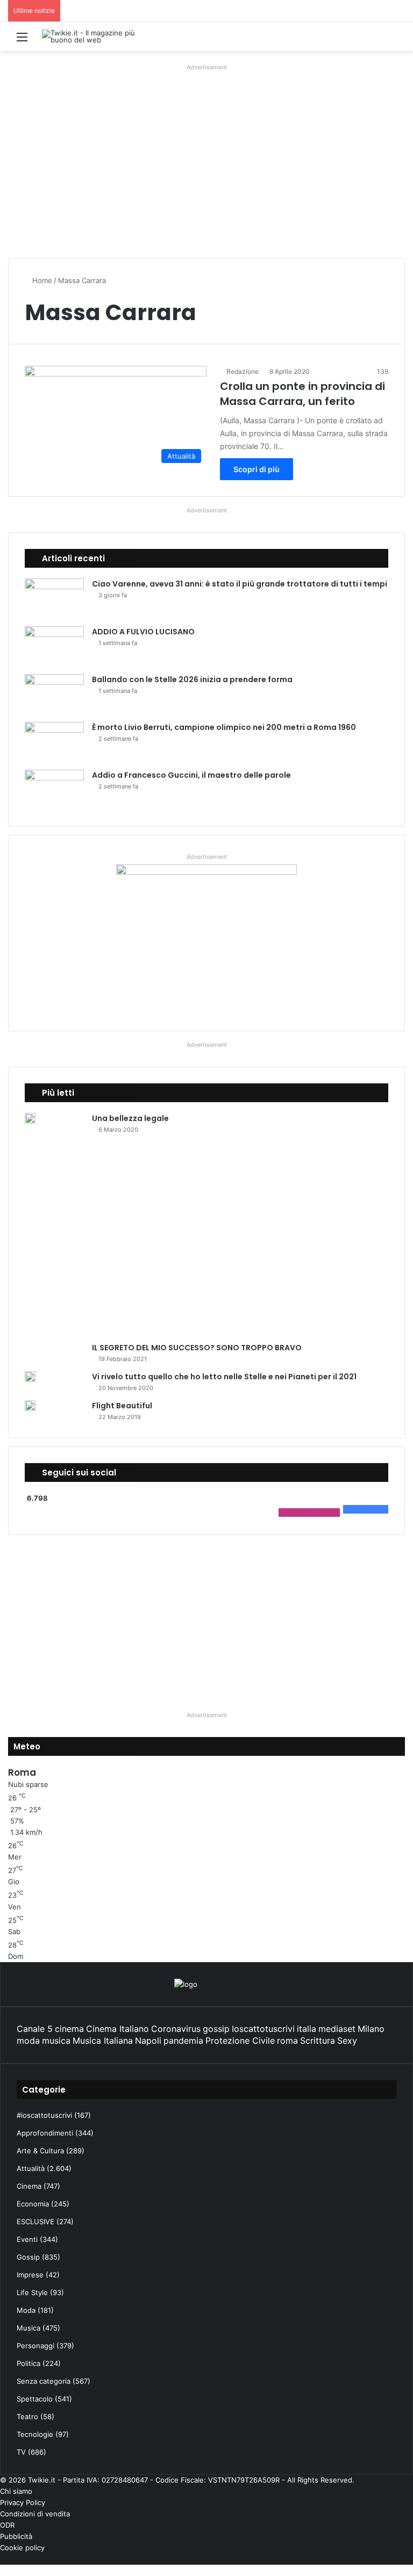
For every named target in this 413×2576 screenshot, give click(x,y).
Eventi (27, 2239)
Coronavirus (176, 2029)
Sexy (347, 2040)
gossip (216, 2029)
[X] (402, 2559)
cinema (69, 2029)
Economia (33, 2204)
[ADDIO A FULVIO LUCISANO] (54, 646)
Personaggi (35, 2346)
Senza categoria (44, 2381)
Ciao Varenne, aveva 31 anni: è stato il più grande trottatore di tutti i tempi (240, 584)
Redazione (243, 371)
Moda (26, 2310)
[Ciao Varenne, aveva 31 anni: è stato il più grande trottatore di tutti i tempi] (54, 599)
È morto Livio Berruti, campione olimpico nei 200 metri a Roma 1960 (224, 727)
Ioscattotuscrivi (263, 2029)
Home (41, 280)
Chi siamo (16, 2491)
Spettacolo (35, 2399)
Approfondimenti (45, 2133)
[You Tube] (393, 2559)
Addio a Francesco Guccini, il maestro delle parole (191, 775)
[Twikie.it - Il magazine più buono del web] (93, 37)
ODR (7, 2525)
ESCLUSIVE (35, 2222)
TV (21, 2452)
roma (287, 2040)
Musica (29, 2328)
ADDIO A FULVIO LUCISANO (143, 632)
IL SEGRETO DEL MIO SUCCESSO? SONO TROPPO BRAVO (197, 1348)
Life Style (32, 2292)
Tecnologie (35, 2434)
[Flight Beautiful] (30, 1406)
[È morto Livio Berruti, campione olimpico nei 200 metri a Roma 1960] (54, 742)
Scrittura (318, 2040)
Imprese (30, 2275)
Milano (371, 2029)
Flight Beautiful (122, 1406)
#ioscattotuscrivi (44, 2115)
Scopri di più (257, 469)
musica (56, 2040)
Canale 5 (35, 2029)
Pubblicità (16, 2536)
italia (307, 2029)
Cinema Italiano (118, 2029)
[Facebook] (410, 2559)
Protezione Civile (240, 2040)
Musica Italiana (103, 2040)
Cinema (29, 2186)
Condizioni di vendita (35, 2514)
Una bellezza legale (130, 1118)
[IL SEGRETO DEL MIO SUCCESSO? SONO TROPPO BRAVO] (202, 1242)
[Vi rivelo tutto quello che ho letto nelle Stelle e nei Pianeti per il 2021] (30, 1377)
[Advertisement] (206, 175)
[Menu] (22, 41)
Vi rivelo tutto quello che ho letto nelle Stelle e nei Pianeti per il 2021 (224, 1377)
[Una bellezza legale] (30, 1118)
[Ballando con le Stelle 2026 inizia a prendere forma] (54, 694)
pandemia (183, 2040)
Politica (29, 2363)
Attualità (31, 2168)
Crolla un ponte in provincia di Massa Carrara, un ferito (302, 394)
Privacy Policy (23, 2502)
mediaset (337, 2029)
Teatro (27, 2416)
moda (28, 2040)
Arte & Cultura (40, 2151)
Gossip (28, 2257)
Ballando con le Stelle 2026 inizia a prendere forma (192, 679)
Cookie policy (22, 2548)
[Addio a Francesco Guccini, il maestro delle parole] (54, 790)
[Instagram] (384, 2559)
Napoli (148, 2040)
